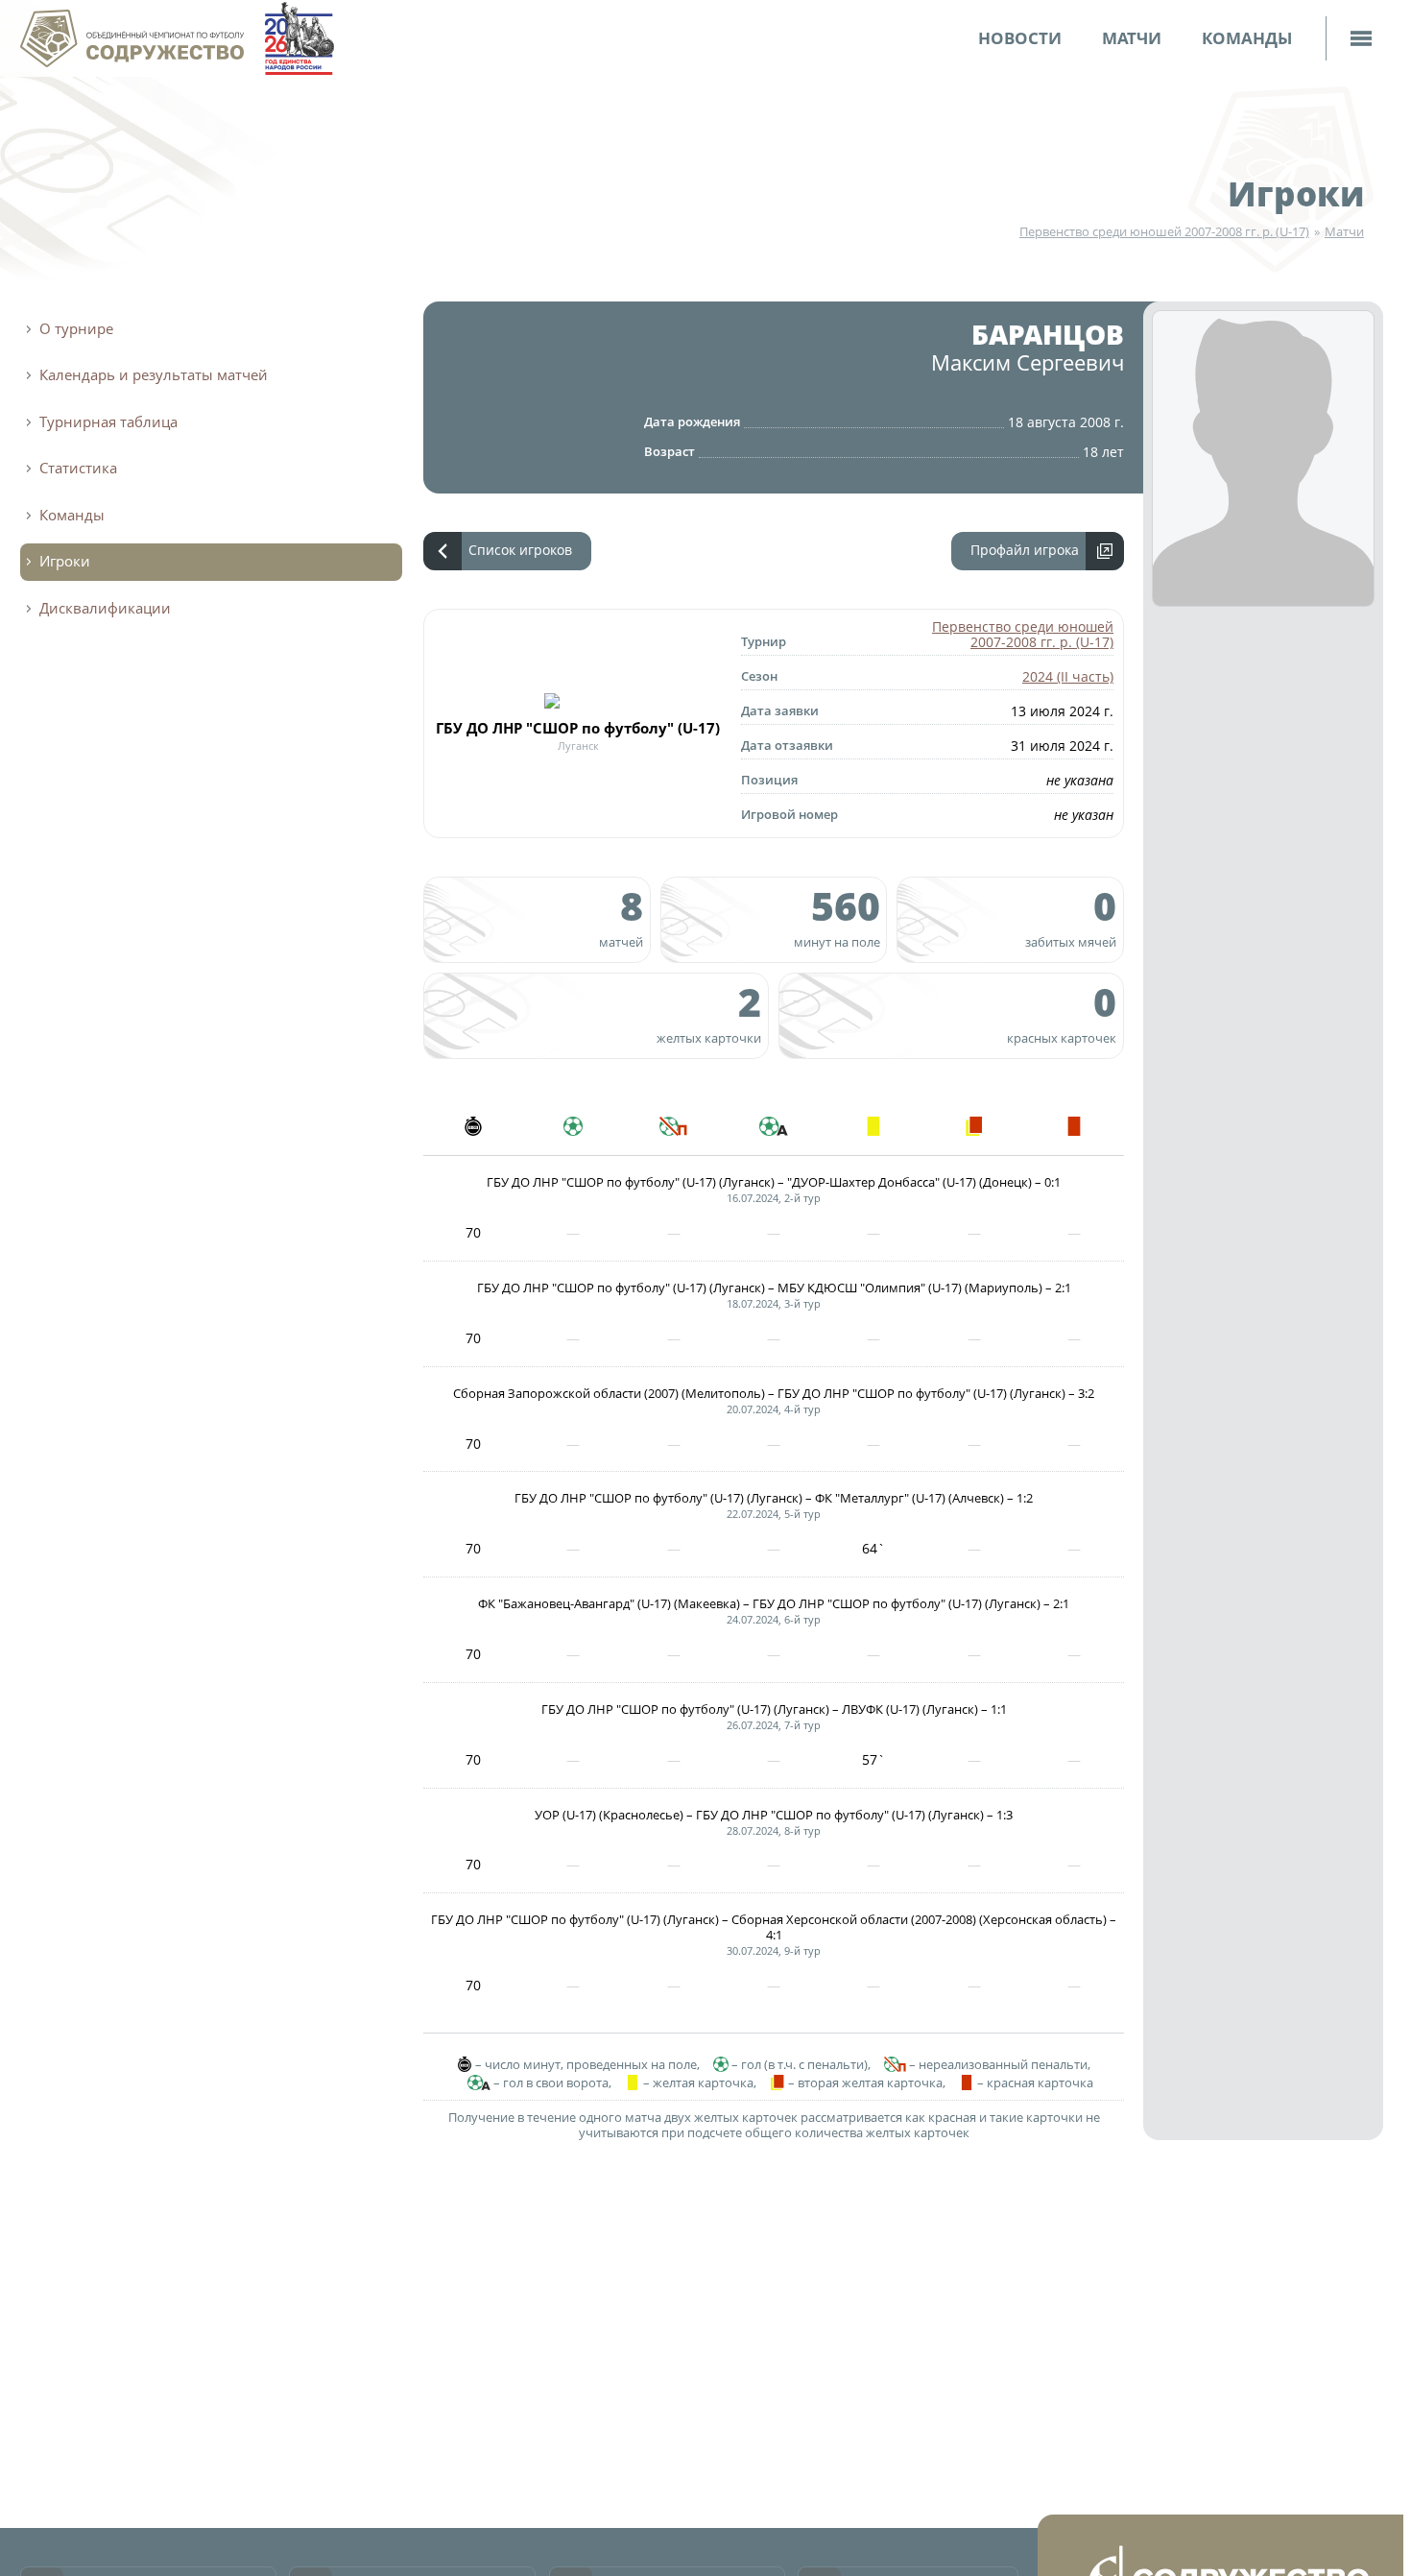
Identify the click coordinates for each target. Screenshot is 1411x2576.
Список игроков (520, 550)
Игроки (1296, 193)
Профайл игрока (1025, 550)
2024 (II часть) (1068, 676)
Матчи (1132, 38)
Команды (1247, 38)
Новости (1020, 38)
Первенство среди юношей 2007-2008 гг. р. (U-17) (1164, 232)
